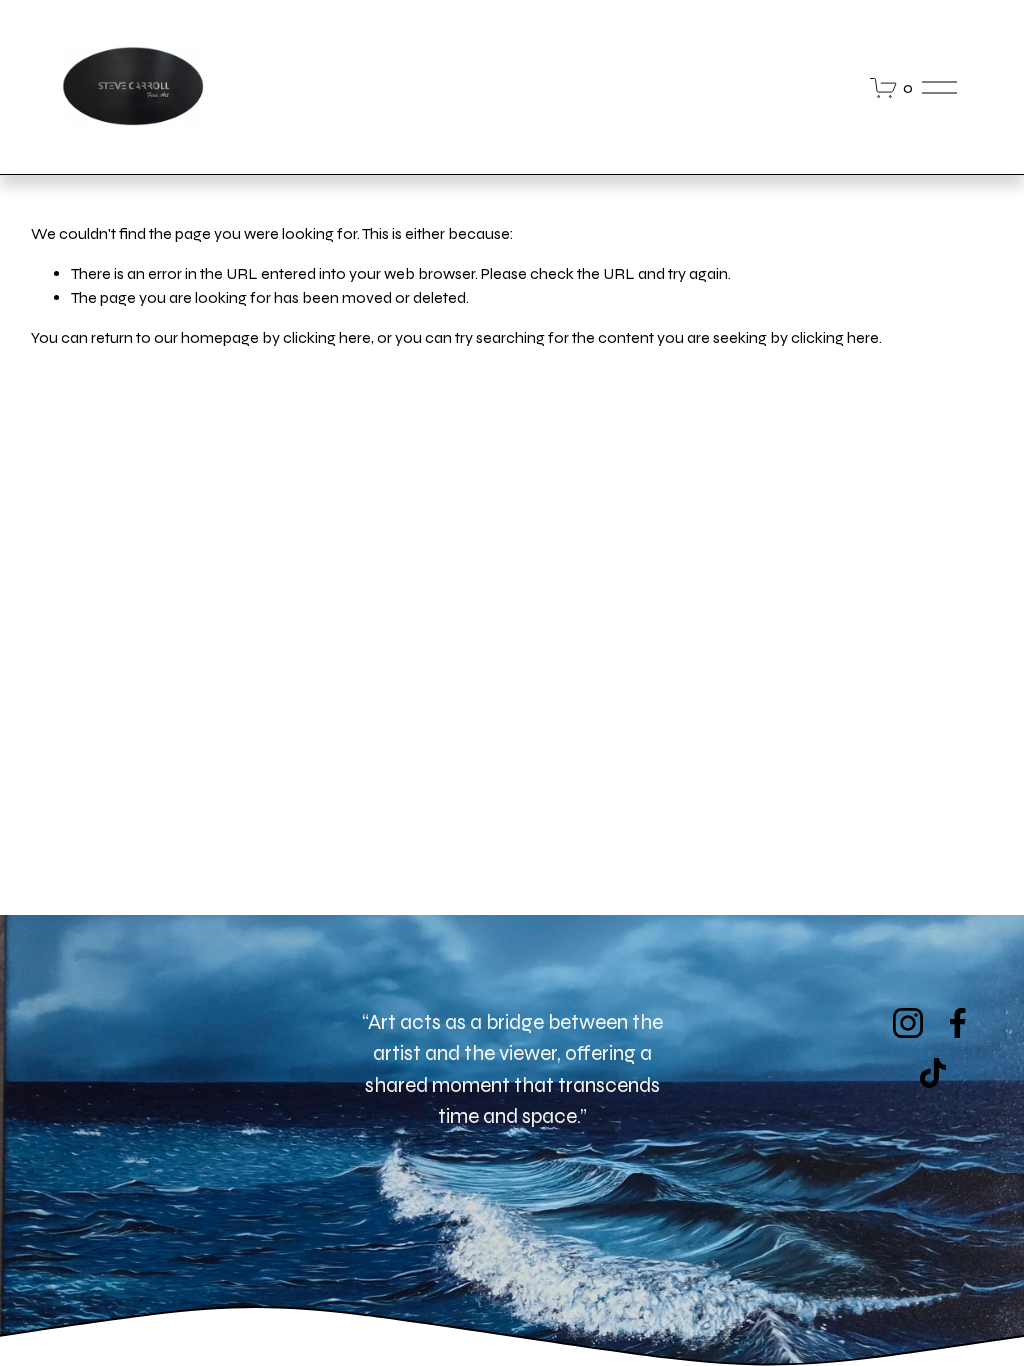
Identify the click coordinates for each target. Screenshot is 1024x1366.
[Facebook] (958, 1023)
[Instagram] (908, 1023)
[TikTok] (933, 1073)
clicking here (327, 337)
